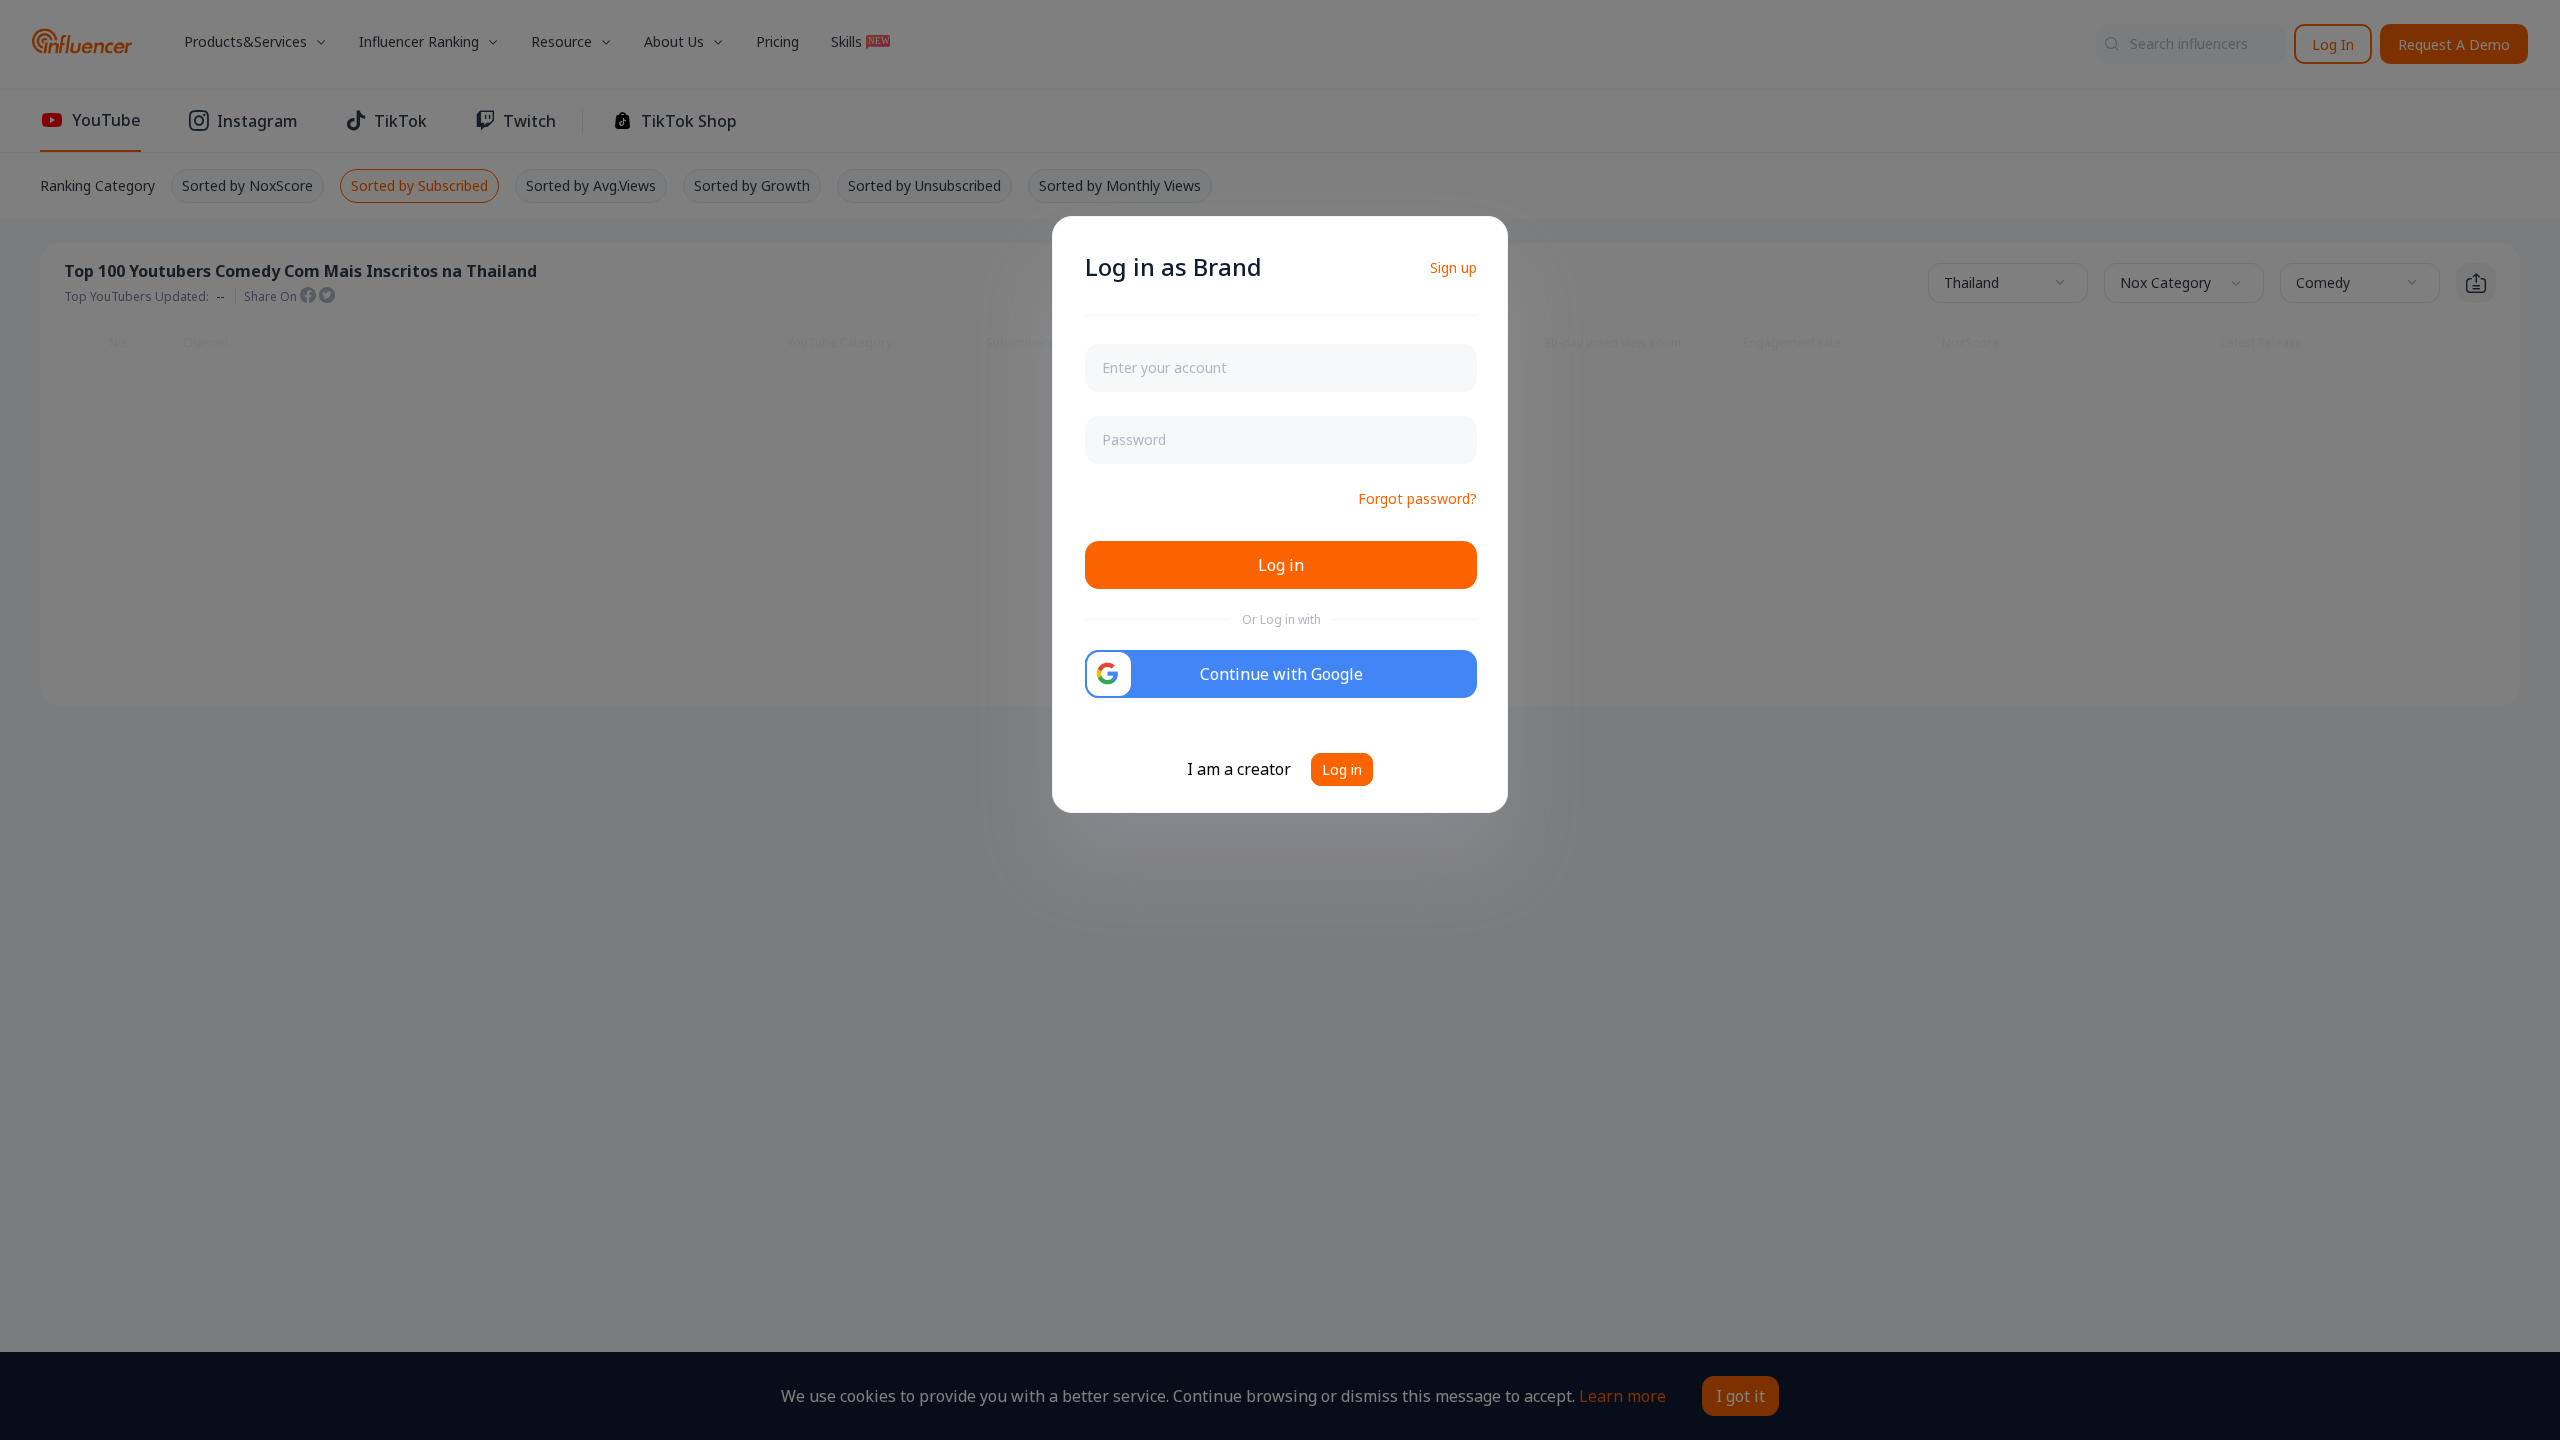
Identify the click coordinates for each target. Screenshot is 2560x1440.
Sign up (1453, 267)
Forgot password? (1417, 498)
